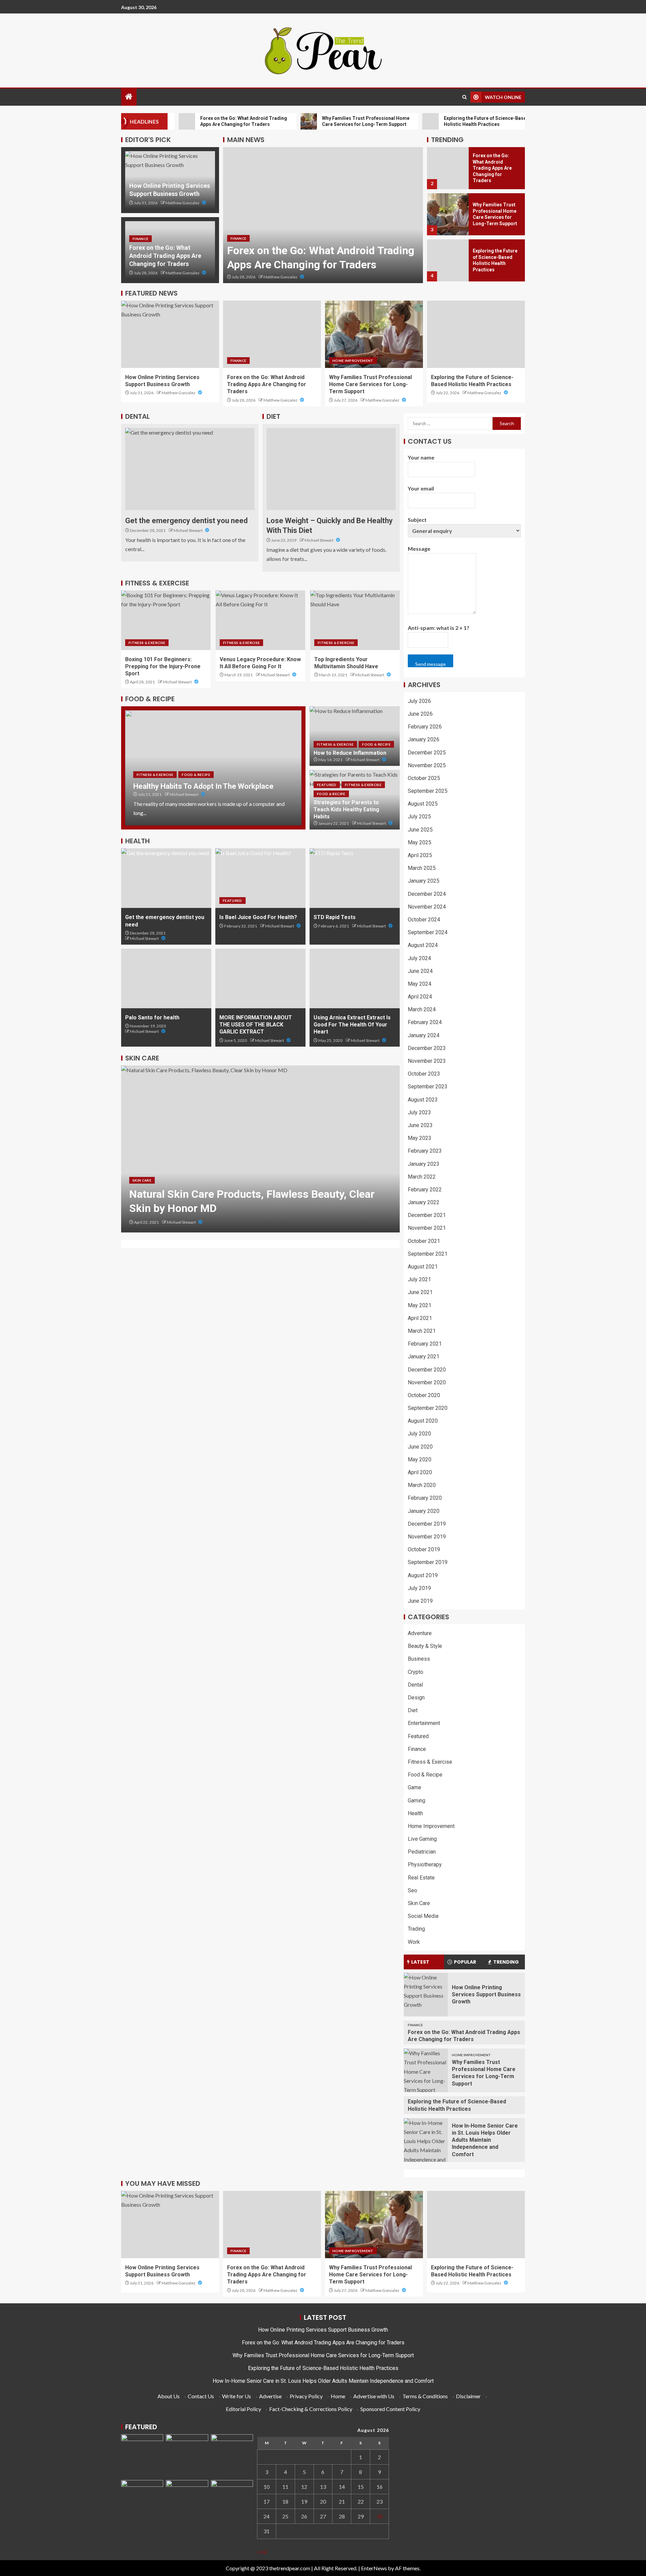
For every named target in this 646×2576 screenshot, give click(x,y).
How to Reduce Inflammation (350, 753)
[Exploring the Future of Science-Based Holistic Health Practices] (448, 260)
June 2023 (420, 1125)
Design (416, 1698)
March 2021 (422, 1331)
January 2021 (424, 1357)
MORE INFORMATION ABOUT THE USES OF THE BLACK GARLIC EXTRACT (256, 1025)
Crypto (416, 1672)
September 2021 (428, 1254)
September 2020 (428, 1408)
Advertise (270, 2396)
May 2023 (420, 1138)
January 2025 (424, 881)
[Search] (464, 97)
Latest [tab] (420, 1962)
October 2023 (424, 1074)
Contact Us (201, 2396)
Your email (421, 488)
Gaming (417, 1801)
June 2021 (420, 1292)
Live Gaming (422, 1839)
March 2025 (422, 868)
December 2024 (427, 894)
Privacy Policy (306, 2396)
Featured (327, 785)
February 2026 (425, 727)
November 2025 (427, 765)
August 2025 (423, 804)
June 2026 (420, 714)
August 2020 (423, 1421)
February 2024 (425, 1022)
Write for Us (237, 2396)
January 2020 (424, 1511)
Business (419, 1659)
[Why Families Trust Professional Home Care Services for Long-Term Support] (448, 214)
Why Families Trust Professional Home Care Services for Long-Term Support (370, 384)
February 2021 (425, 1344)
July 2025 (419, 817)
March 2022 (422, 1177)
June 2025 (420, 830)
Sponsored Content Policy (390, 2409)
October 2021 (424, 1241)
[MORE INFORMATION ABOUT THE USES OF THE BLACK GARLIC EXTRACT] (260, 978)
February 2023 (425, 1151)
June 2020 (420, 1447)
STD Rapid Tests (335, 917)
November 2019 (427, 1537)
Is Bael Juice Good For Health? (258, 917)
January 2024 (424, 1035)
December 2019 (427, 1524)
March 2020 (422, 1485)
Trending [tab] (506, 1962)
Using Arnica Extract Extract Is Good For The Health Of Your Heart (352, 1025)
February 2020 (425, 1498)
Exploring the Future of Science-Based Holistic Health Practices (323, 2368)
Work (414, 1942)
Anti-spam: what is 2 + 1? (439, 628)
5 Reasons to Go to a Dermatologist (215, 1208)
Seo (412, 1890)
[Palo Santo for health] (166, 978)
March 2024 (422, 1009)
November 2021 (427, 1228)
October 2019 (424, 1549)
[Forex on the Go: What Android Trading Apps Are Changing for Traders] (323, 215)
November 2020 (427, 1382)
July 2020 (419, 1434)
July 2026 (419, 701)
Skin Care (142, 1194)
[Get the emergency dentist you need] (190, 469)
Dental (415, 1685)
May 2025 (420, 842)
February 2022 (425, 1190)
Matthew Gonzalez (183, 203)
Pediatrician (422, 1852)
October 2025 (424, 778)
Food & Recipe (332, 643)
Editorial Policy (243, 2409)
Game (415, 1787)
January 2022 (424, 1202)
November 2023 (427, 1061)
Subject (417, 520)
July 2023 (419, 1112)
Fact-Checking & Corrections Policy (311, 2409)
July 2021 (419, 1279)
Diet (413, 1710)
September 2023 (428, 1087)
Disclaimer (468, 2396)
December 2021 (427, 1215)
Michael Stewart (188, 530)
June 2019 (420, 1601)
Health (415, 1813)
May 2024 (420, 984)
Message (419, 549)
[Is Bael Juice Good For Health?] (260, 878)
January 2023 (424, 1164)
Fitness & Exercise (147, 643)
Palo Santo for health (152, 1018)
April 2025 (420, 855)
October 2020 (424, 1395)
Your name (421, 457)
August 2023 (423, 1100)
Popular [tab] (465, 1962)
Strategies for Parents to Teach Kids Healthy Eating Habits (346, 810)
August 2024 (423, 945)
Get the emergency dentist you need (186, 521)
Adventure (420, 1633)
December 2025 (427, 753)
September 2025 (428, 791)
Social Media (423, 1916)
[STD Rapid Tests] (355, 878)
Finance (140, 239)
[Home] (129, 97)
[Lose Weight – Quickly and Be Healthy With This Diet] (331, 469)
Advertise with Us (374, 2396)
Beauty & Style (425, 1646)
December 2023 (427, 1048)
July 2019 (419, 1588)
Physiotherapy (425, 1865)
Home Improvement (353, 361)
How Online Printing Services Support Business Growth (486, 1995)
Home (338, 2396)
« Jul (262, 2552)
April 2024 (420, 997)
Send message (430, 664)
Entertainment (424, 1723)
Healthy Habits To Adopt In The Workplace (203, 786)
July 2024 (419, 958)
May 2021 (420, 1305)
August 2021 (423, 1267)
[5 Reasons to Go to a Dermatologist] (260, 1149)
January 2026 (424, 739)
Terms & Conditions (425, 2396)
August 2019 (423, 1575)
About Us (169, 2396)
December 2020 (427, 1370)
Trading (416, 1929)
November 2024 (427, 907)
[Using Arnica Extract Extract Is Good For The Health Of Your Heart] (355, 978)
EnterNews (374, 2568)
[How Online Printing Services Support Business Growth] (170, 334)
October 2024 (424, 920)
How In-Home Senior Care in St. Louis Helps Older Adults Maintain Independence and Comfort (485, 2140)
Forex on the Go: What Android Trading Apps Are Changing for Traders (165, 256)
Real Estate (421, 1878)
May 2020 (420, 1460)
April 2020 (420, 1472)
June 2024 (420, 971)
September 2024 (428, 932)
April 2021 (420, 1318)
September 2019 (428, 1562)
